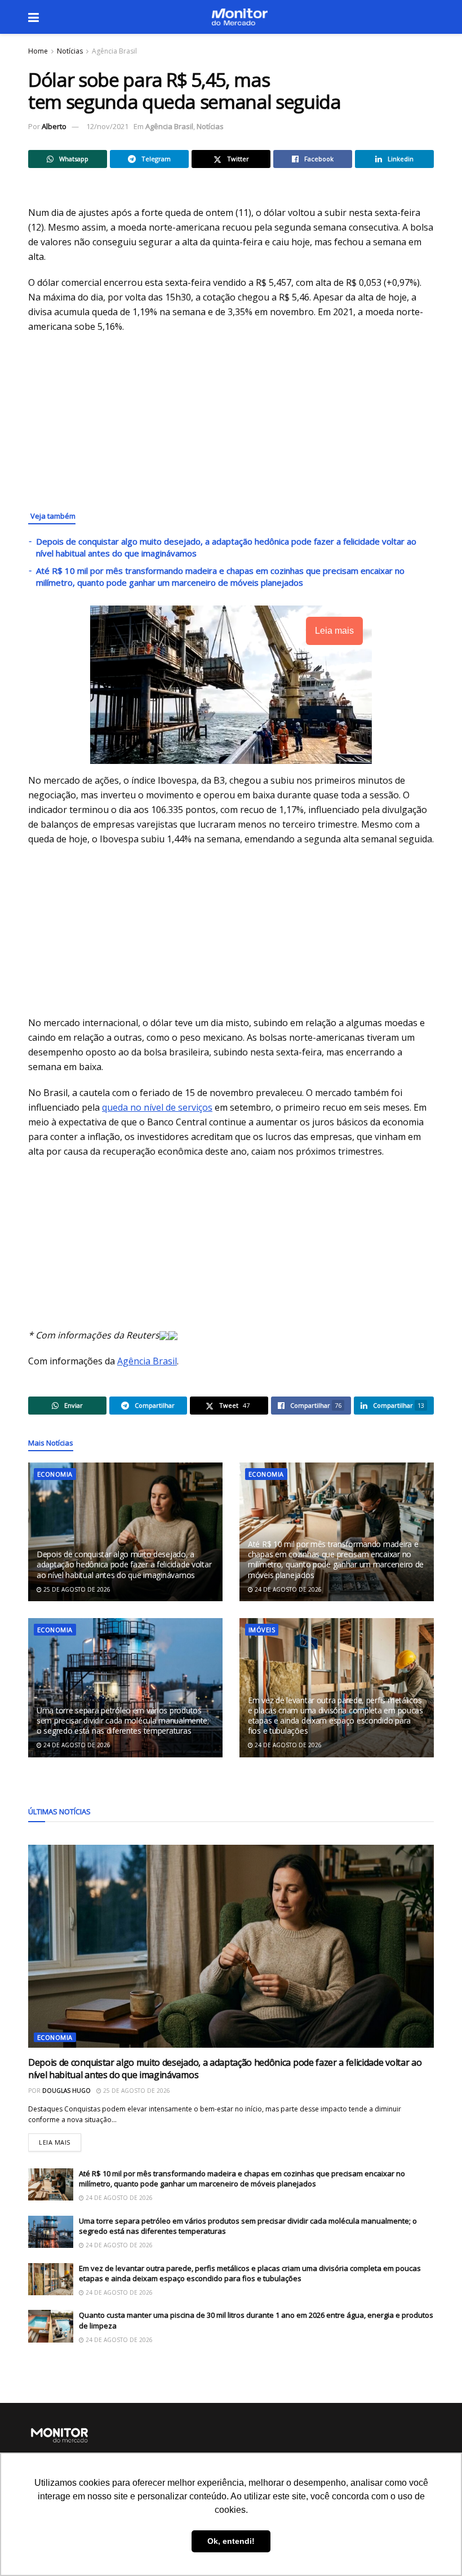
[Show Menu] (34, 17)
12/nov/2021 (107, 126)
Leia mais (60, 2140)
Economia (55, 1474)
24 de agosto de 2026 (287, 1589)
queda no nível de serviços (157, 1107)
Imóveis (262, 1630)
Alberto (54, 126)
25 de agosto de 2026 (76, 1589)
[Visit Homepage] (239, 17)
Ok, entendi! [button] (231, 2541)
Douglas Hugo (66, 2091)
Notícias (70, 51)
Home (38, 51)
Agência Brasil (114, 51)
